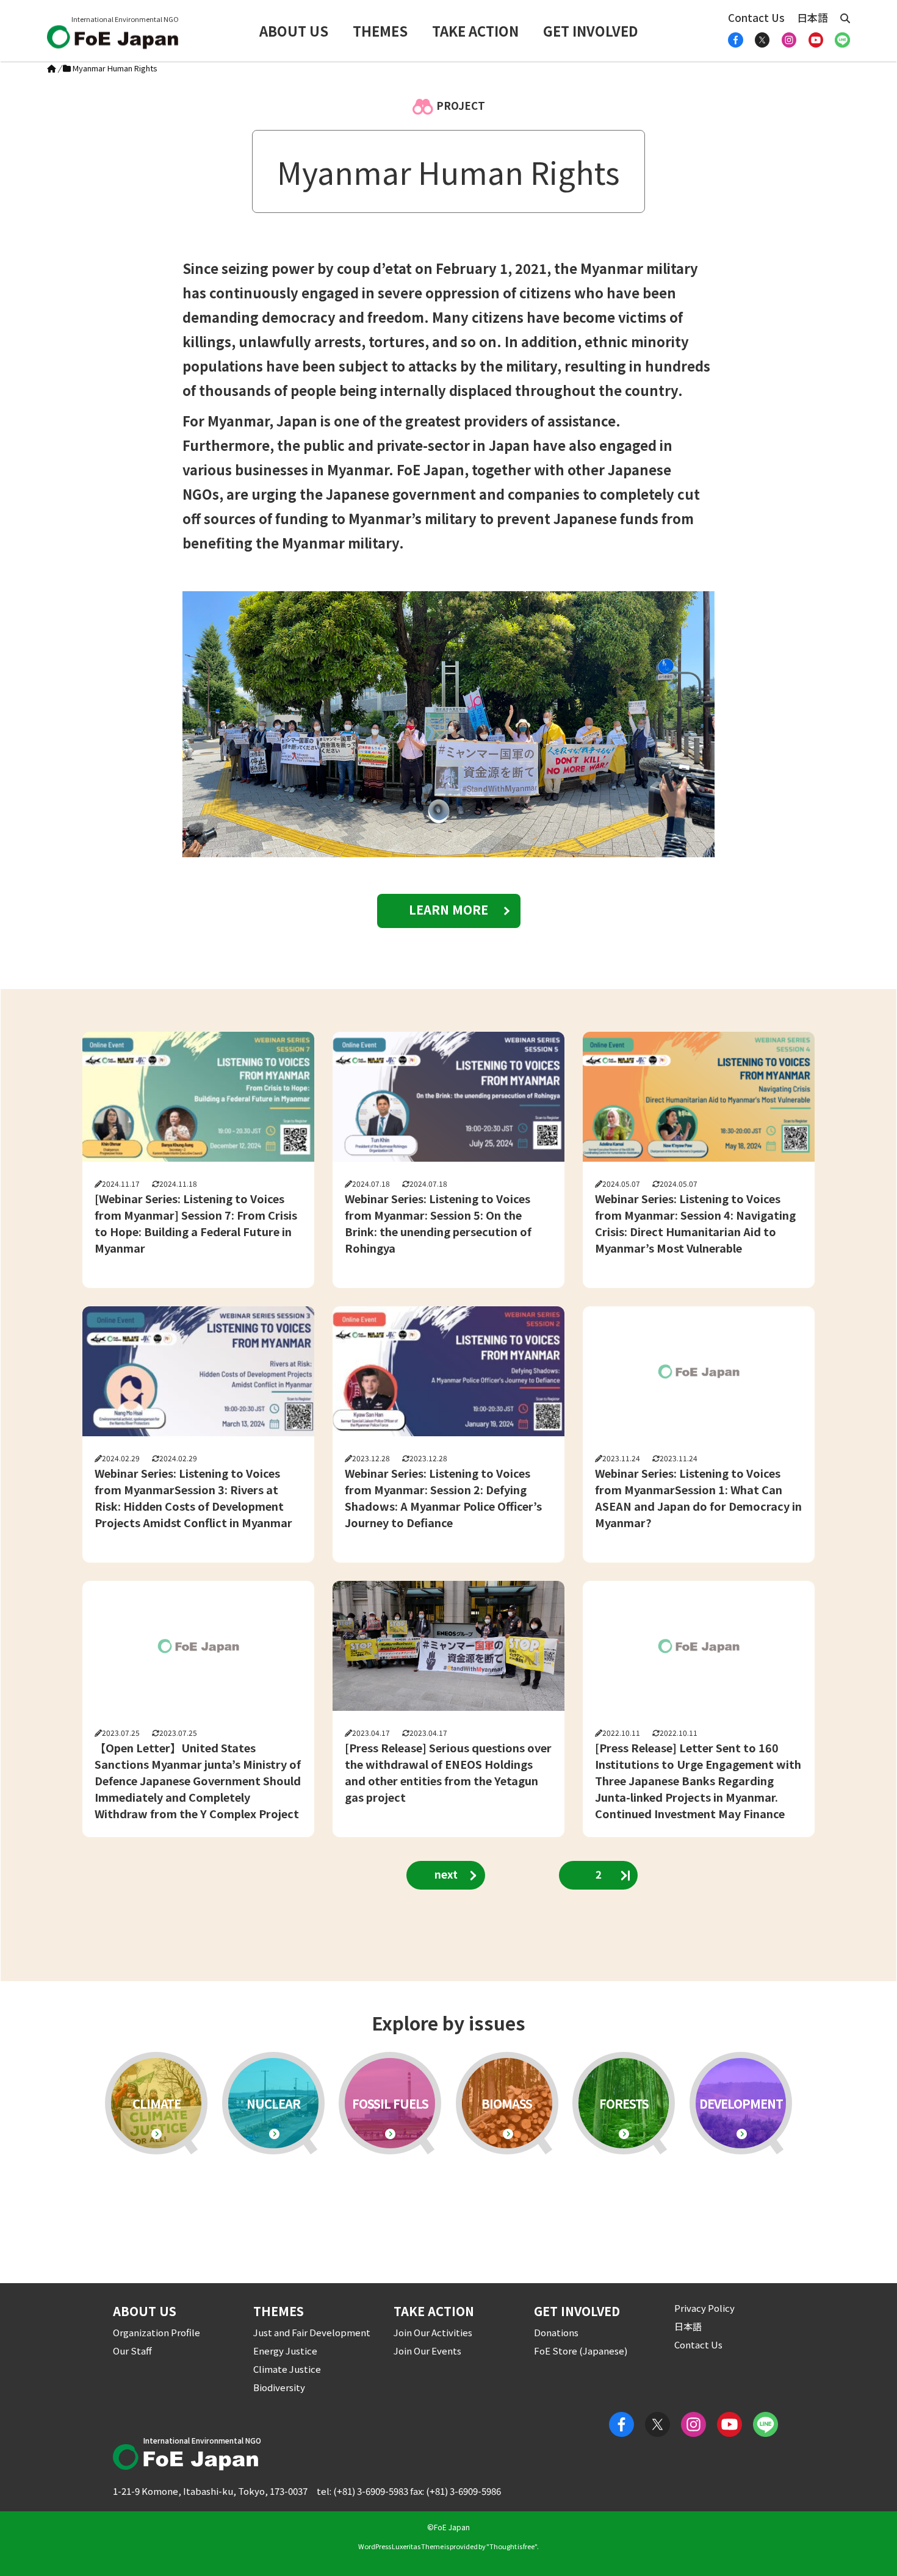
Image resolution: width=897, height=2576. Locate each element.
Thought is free (512, 2546)
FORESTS (624, 2103)
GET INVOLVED (591, 31)
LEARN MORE (448, 909)
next (446, 1874)
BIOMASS (507, 2103)
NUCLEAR (273, 2103)
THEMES (380, 31)
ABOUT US (294, 31)
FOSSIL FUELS (390, 2103)
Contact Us (756, 17)
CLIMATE (157, 2103)
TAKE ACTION (475, 31)
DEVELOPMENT (741, 2103)
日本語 (812, 17)
